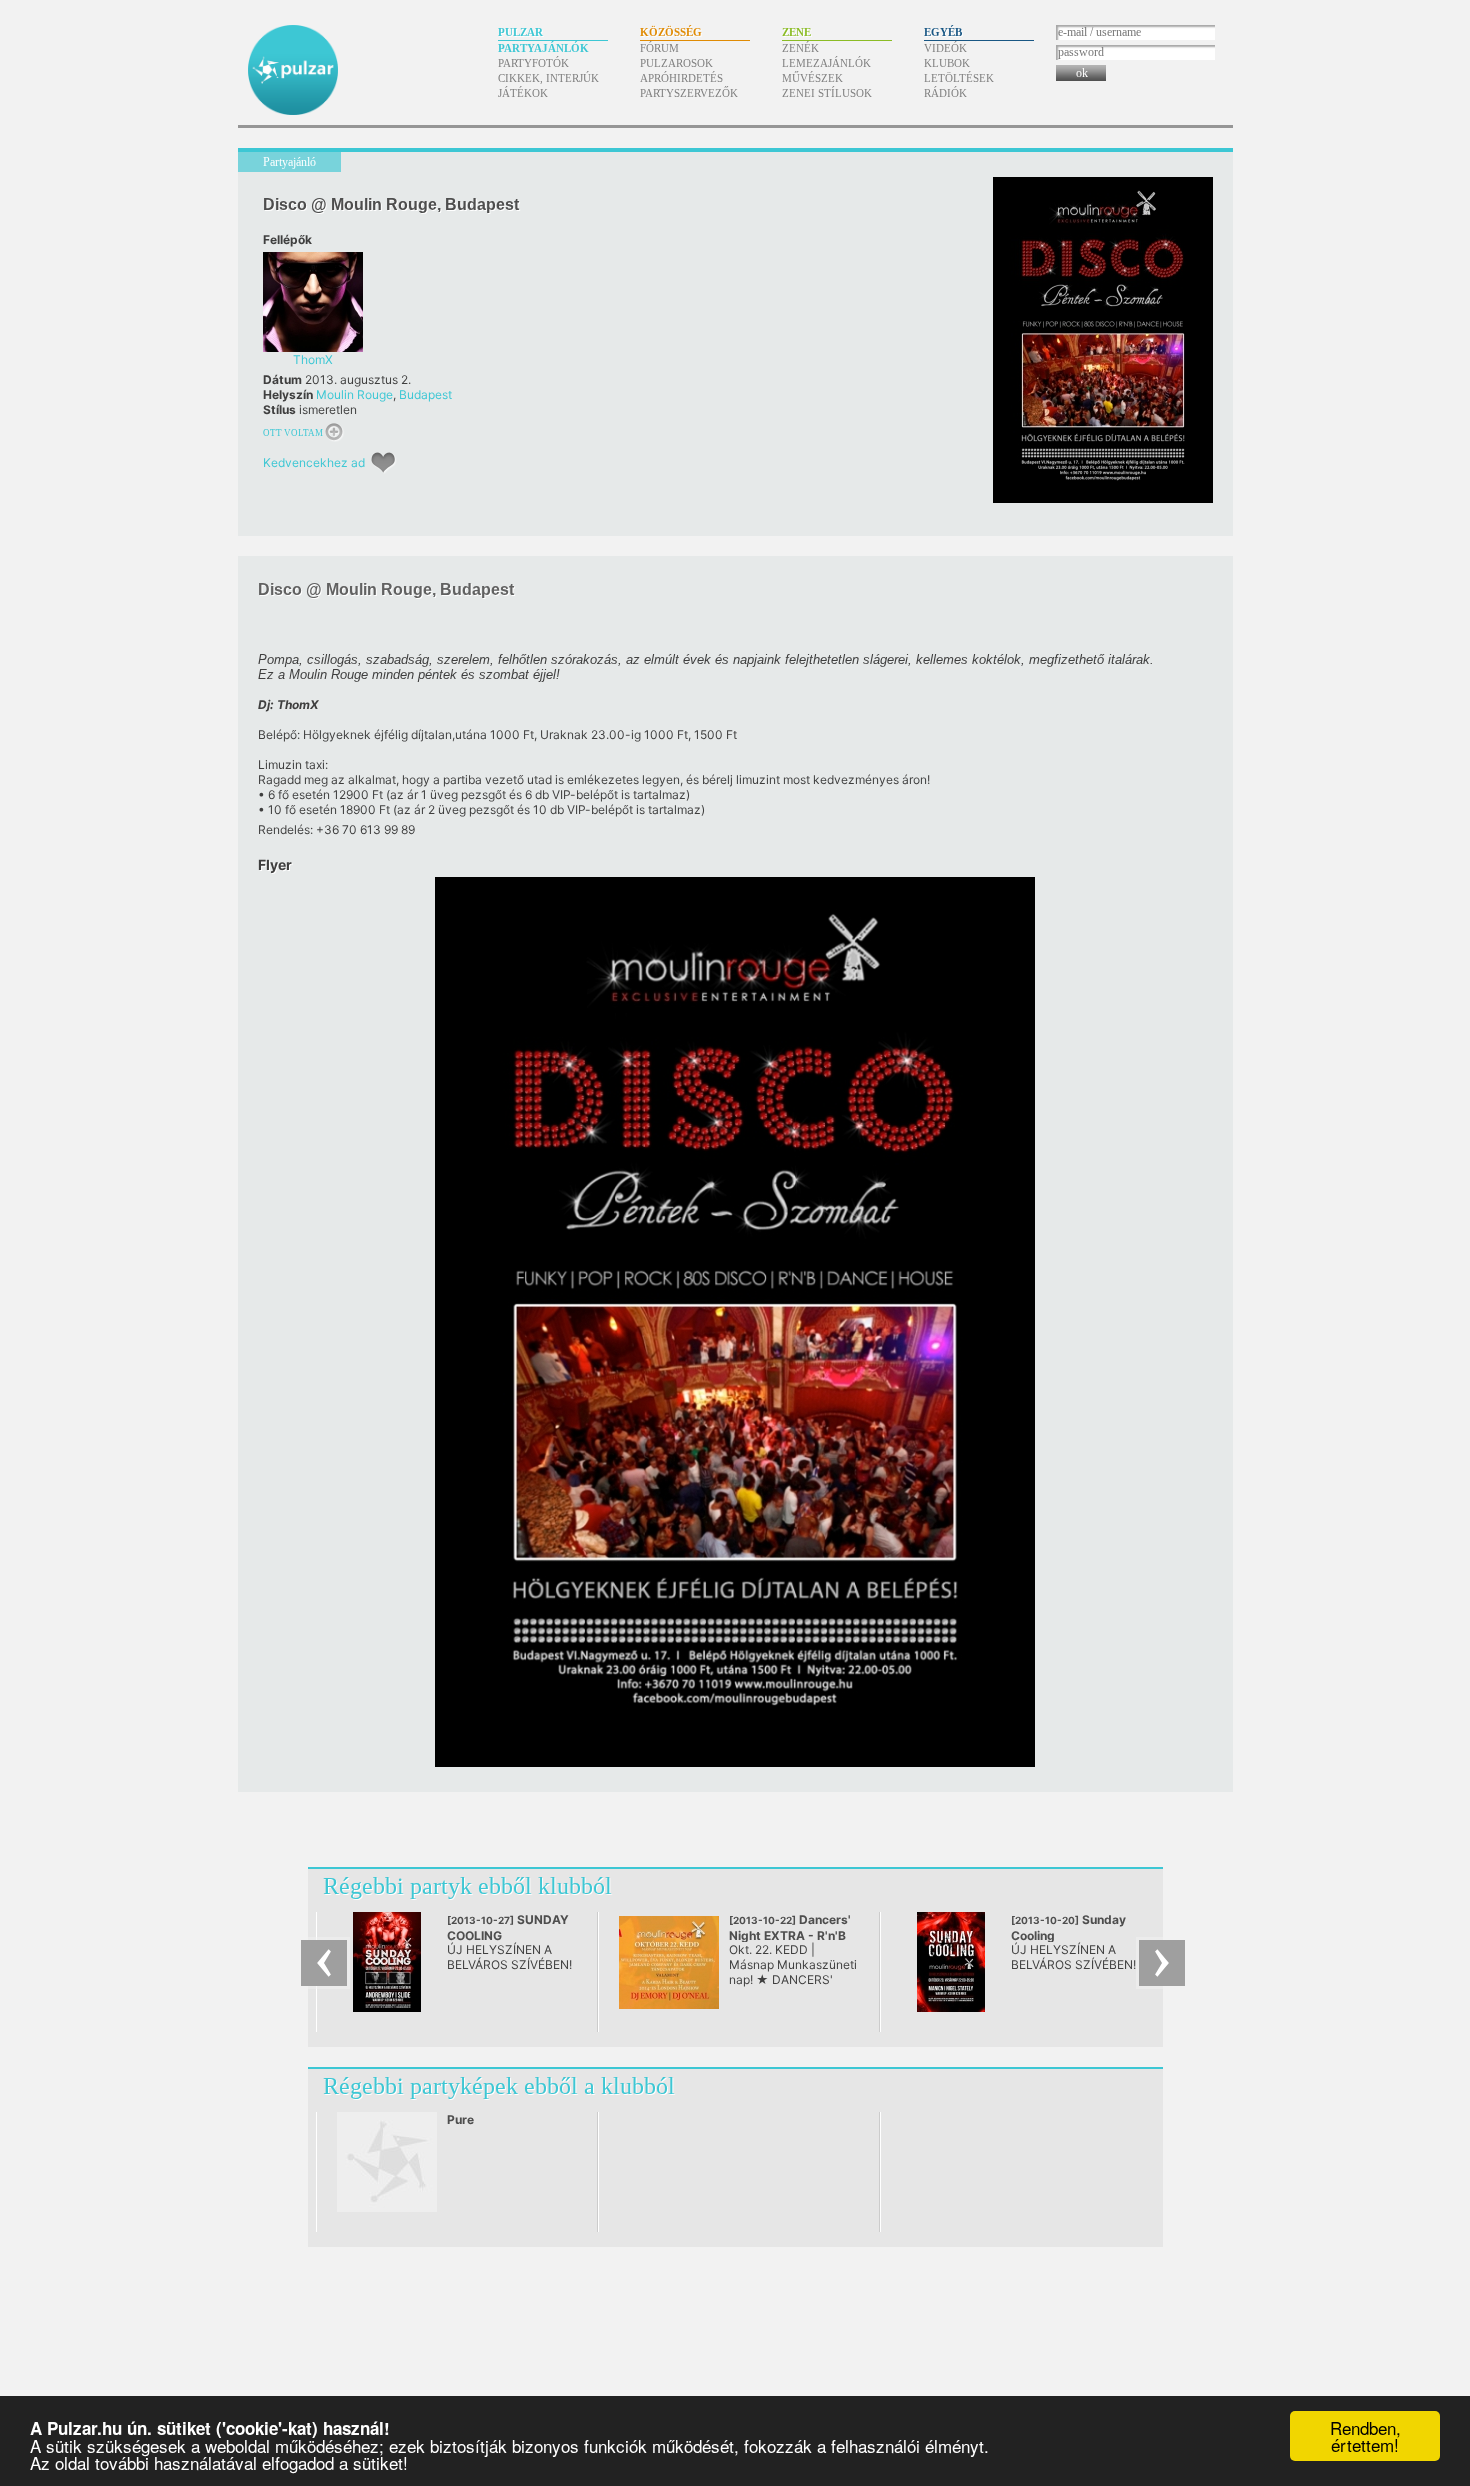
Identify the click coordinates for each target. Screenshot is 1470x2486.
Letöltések (959, 78)
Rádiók (945, 93)
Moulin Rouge (354, 394)
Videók (945, 48)
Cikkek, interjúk (548, 78)
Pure (460, 2119)
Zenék (800, 48)
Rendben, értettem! (1365, 2436)
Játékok (523, 93)
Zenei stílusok (827, 93)
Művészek (812, 78)
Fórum (659, 48)
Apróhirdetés (681, 78)
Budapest (425, 394)
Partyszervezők (689, 93)
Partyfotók (533, 63)
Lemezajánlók (826, 63)
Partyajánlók (543, 48)
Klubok (947, 63)
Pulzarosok (676, 63)
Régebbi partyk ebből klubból (467, 1886)
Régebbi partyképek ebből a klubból (499, 2086)
